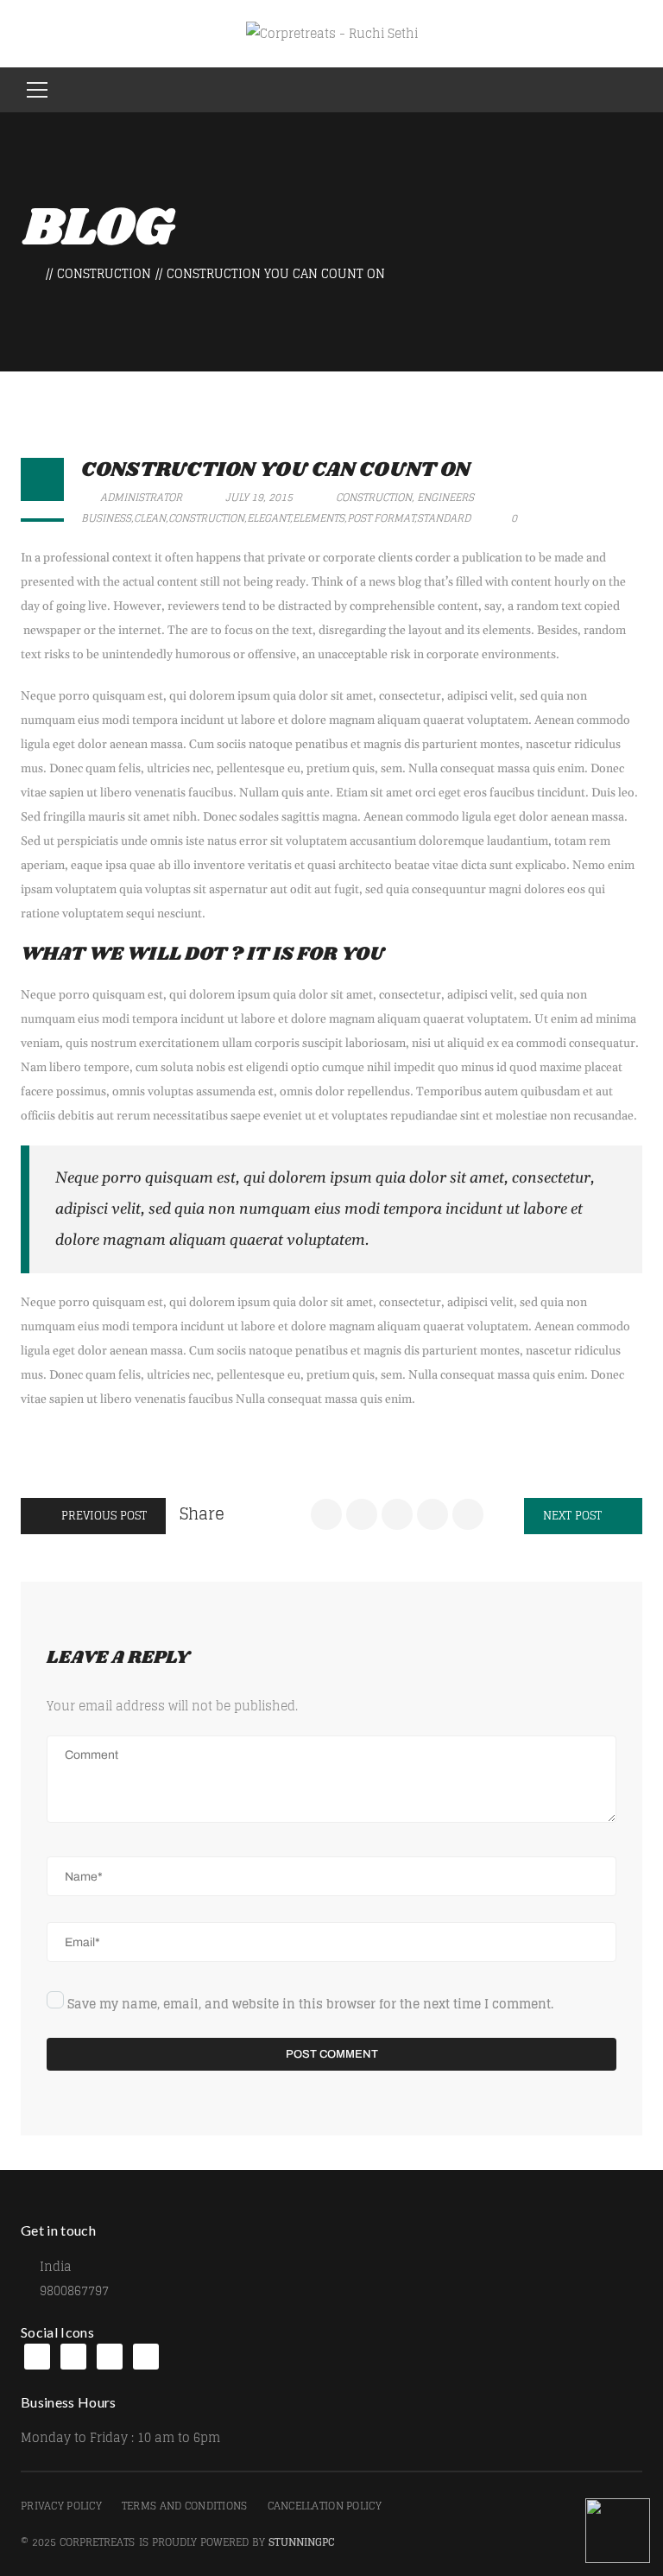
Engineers (445, 497)
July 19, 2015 (259, 497)
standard (444, 518)
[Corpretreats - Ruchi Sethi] (332, 33)
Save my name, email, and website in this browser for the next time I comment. (310, 2004)
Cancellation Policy (325, 2506)
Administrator (140, 497)
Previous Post (102, 1516)
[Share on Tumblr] (433, 1514)
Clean (150, 518)
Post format (381, 518)
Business (106, 518)
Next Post (574, 1516)
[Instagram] (110, 2357)
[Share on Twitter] (362, 1514)
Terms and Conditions (185, 2506)
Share (202, 1513)
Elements (319, 518)
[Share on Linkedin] (397, 1514)
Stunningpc (302, 2542)
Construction (104, 273)
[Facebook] (37, 2357)
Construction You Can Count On (275, 470)
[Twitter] (146, 2357)
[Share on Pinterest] (468, 1514)
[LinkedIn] (73, 2357)
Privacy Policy (61, 2506)
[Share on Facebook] (326, 1514)
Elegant (268, 518)
